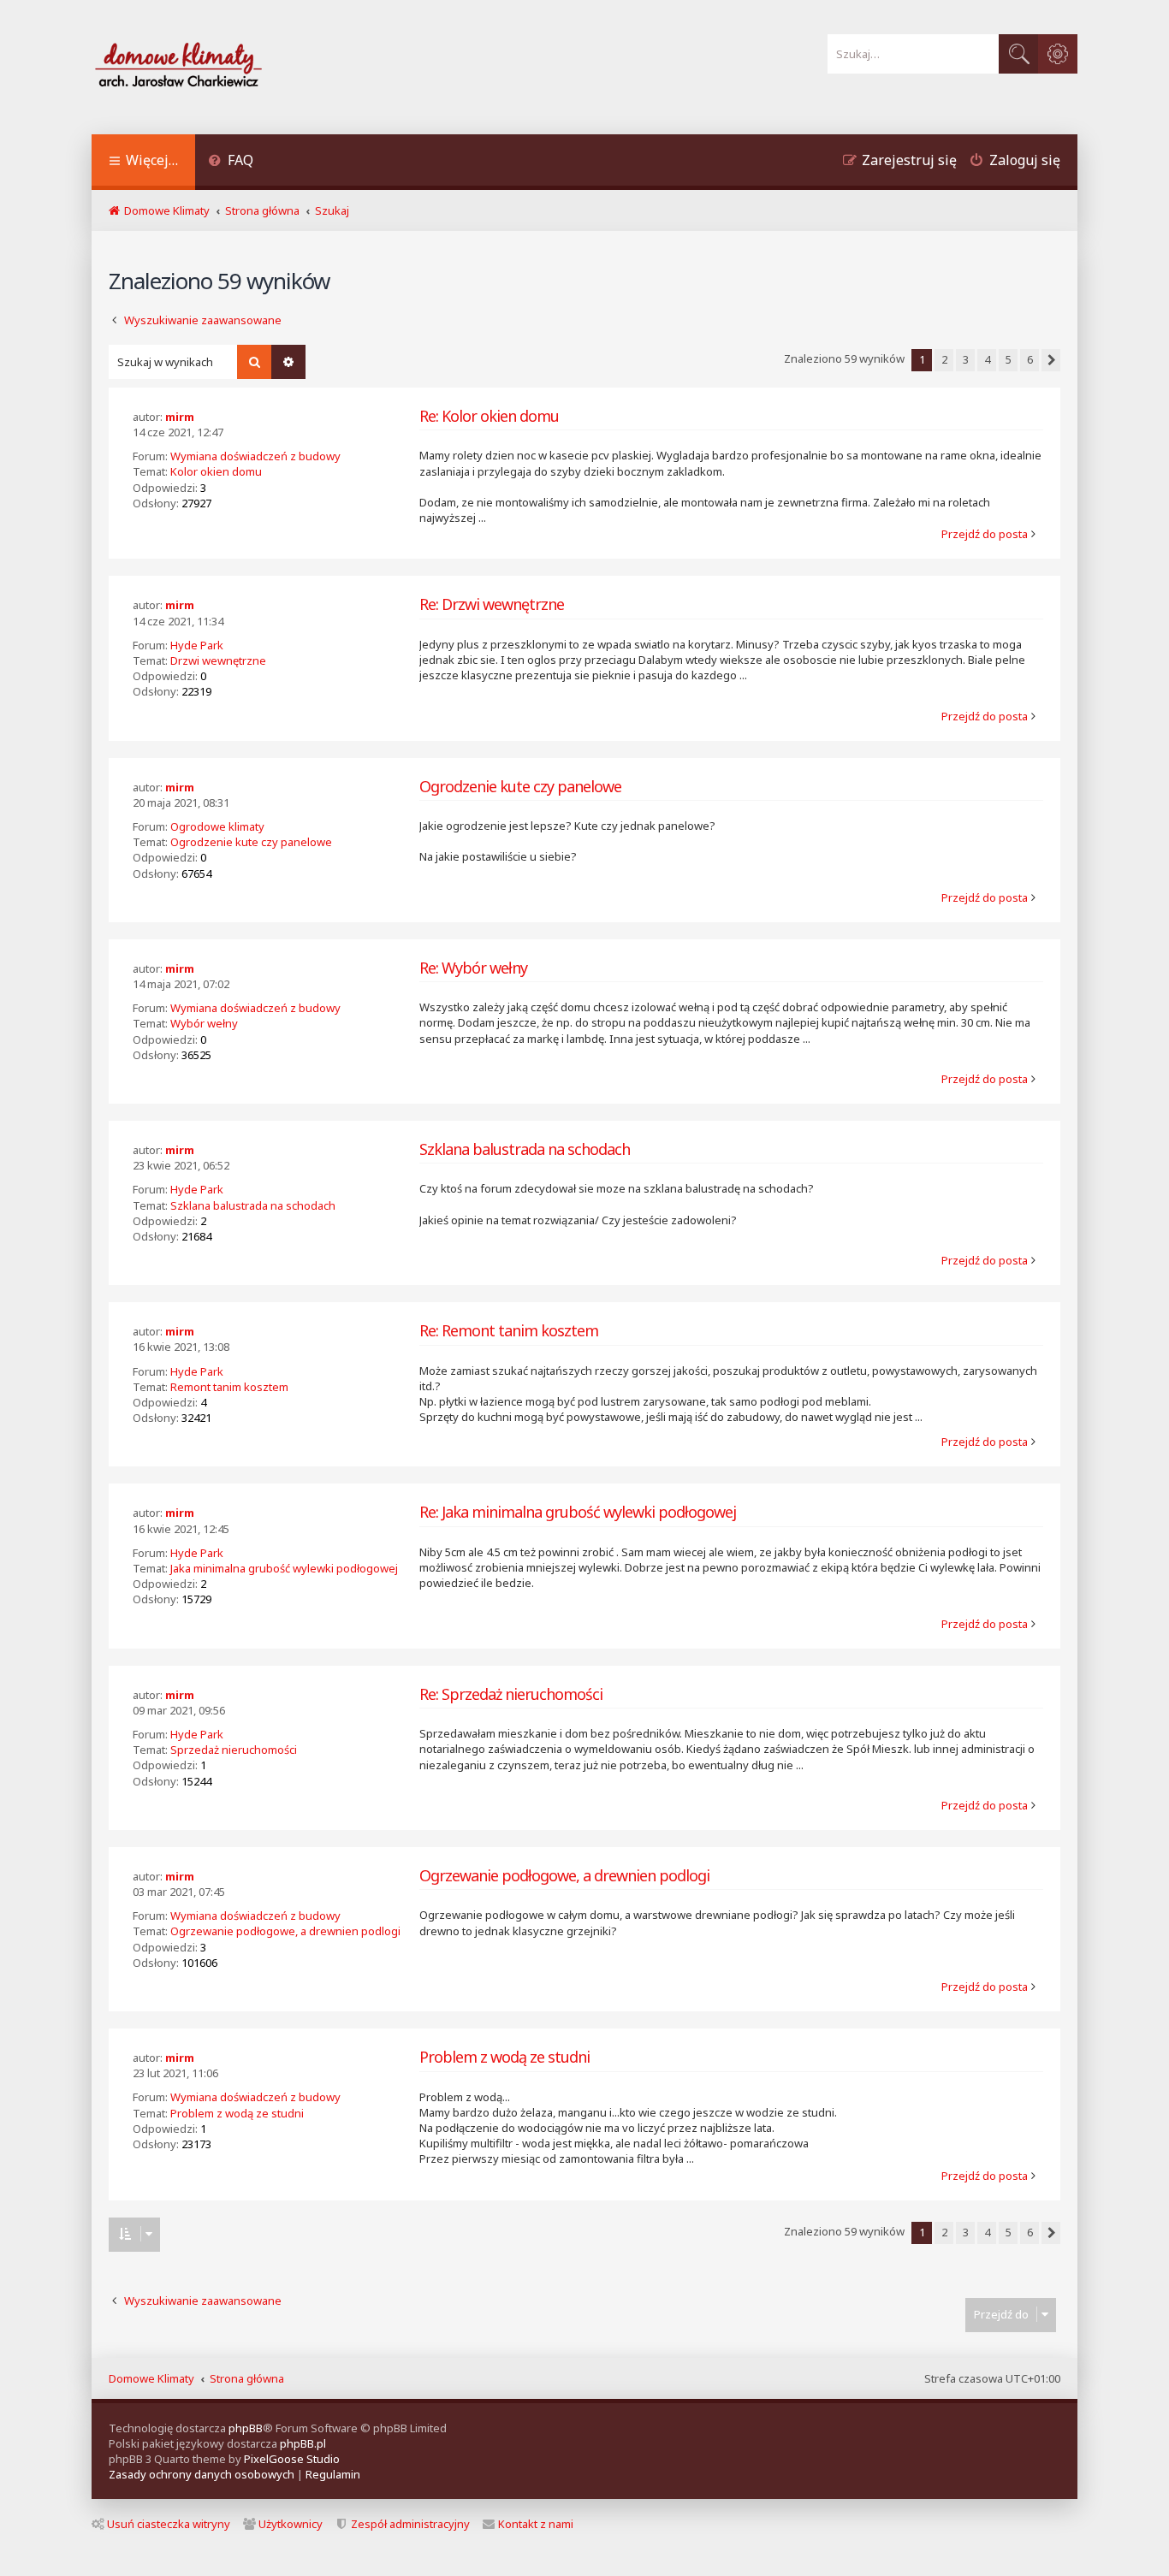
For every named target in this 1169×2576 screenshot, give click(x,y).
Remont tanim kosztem (229, 1387)
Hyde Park (197, 645)
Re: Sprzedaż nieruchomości (511, 1694)
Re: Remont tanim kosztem (509, 1331)
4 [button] (987, 359)
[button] (1051, 360)
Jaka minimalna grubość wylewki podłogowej (284, 1568)
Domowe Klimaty (151, 2378)
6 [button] (1030, 359)
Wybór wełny (204, 1023)
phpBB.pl (303, 2443)
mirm (180, 417)
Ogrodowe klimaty (217, 826)
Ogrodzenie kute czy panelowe (251, 842)
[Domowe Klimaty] (223, 67)
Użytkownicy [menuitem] (291, 2524)
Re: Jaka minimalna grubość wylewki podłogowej (578, 1512)
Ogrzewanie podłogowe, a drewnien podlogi (285, 1931)
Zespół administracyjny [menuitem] (410, 2524)
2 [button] (944, 359)
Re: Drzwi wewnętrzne (492, 604)
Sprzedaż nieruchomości (234, 1750)
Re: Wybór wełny (473, 968)
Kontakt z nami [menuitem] (536, 2524)
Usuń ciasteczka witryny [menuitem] (169, 2524)
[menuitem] (231, 162)
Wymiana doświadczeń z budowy (255, 456)
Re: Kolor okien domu (489, 416)
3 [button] (966, 359)
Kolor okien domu (216, 471)
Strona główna (247, 2378)
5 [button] (1009, 359)
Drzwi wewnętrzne (218, 660)
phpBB (246, 2428)
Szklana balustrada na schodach (253, 1205)
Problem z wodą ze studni (237, 2113)
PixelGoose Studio (292, 2459)
